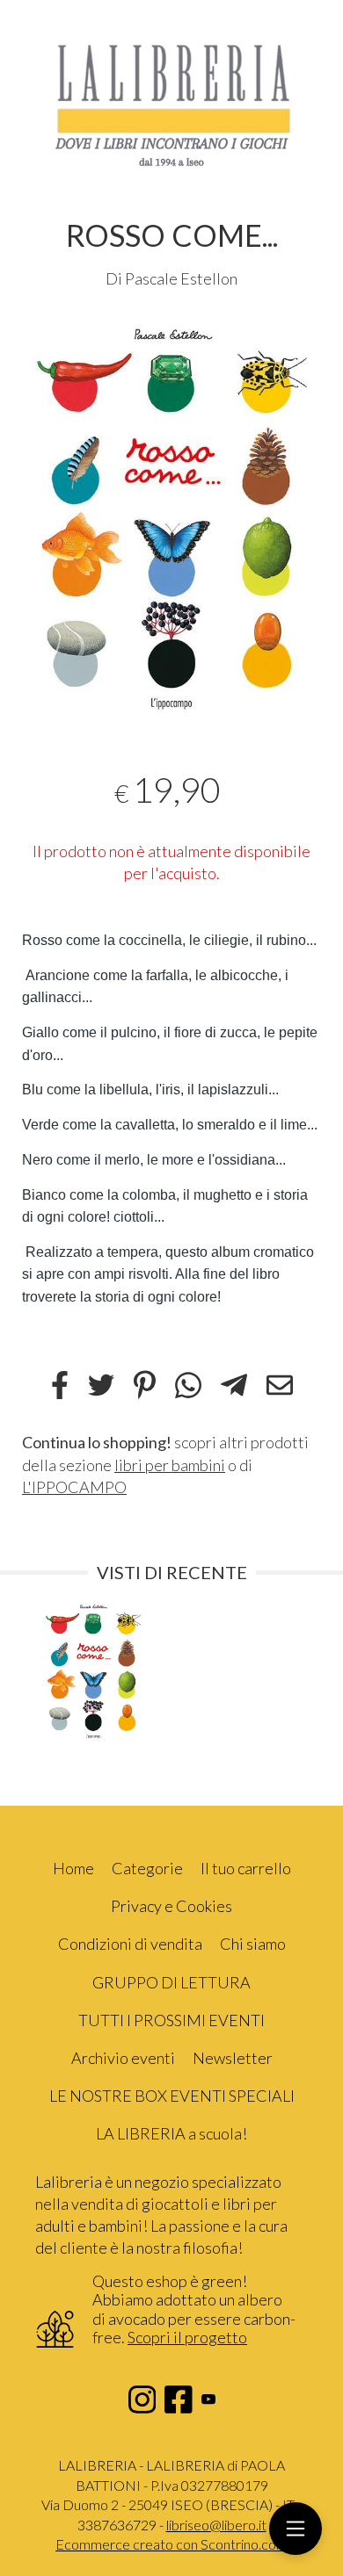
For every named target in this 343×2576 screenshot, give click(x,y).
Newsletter (233, 2058)
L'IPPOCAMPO (74, 1487)
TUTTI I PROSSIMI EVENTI (171, 2020)
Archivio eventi (123, 2058)
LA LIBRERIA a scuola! (171, 2133)
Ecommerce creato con (171, 2544)
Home (73, 1868)
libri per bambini (170, 1465)
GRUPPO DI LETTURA (171, 1982)
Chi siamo (253, 1944)
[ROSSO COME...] (171, 519)
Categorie (147, 1868)
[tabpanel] (171, 519)
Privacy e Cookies (171, 1906)
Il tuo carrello (246, 1868)
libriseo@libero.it (216, 2525)
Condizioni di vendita (130, 1944)
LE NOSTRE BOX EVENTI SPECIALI (172, 2096)
